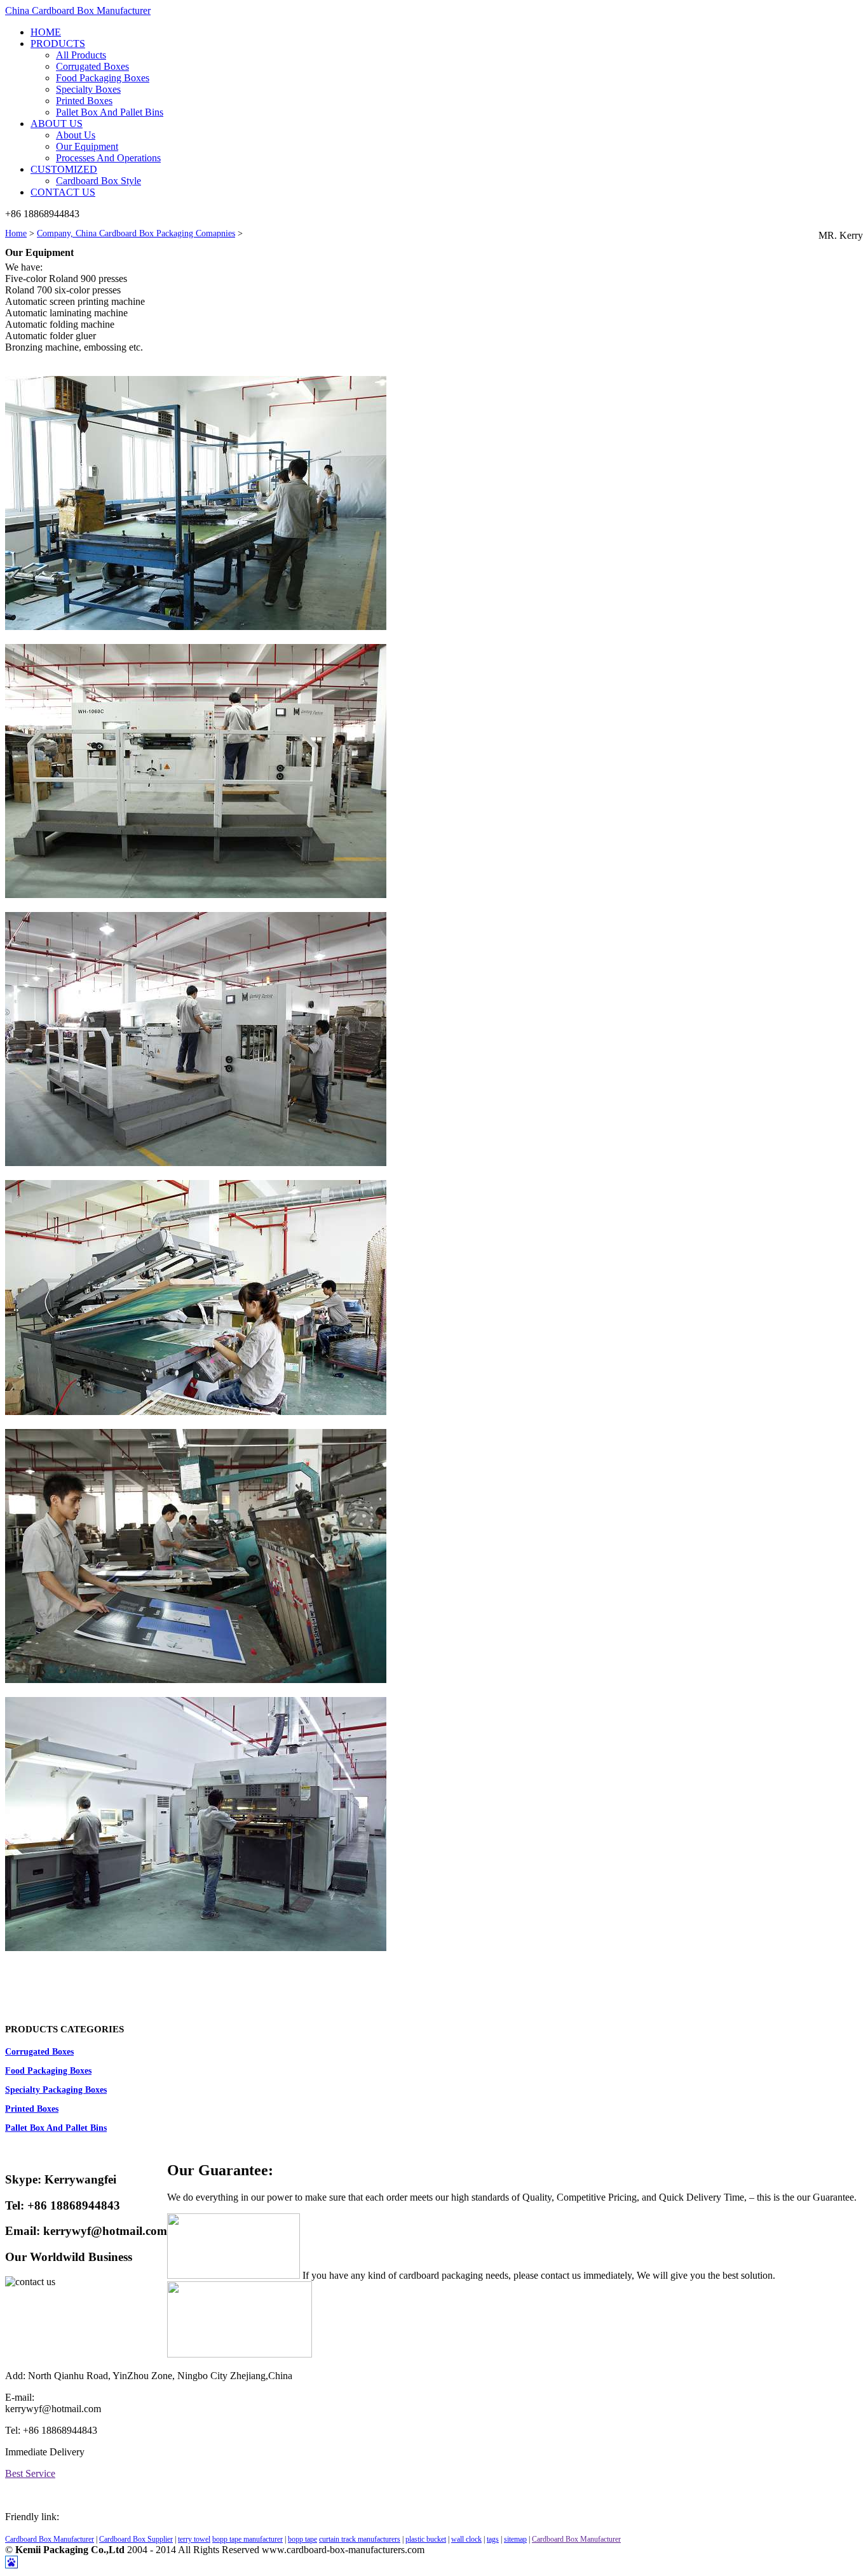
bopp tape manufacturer (248, 2539)
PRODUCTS (58, 44)
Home (16, 233)
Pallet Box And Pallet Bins (110, 112)
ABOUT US (57, 124)
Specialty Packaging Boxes (56, 2090)
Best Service (30, 2473)
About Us (76, 135)
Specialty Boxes (88, 89)
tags (493, 2539)
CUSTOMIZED (64, 169)
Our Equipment (87, 146)
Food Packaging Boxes (103, 78)
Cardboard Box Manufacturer (50, 2539)
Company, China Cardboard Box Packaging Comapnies (136, 233)
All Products (81, 55)
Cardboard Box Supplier (136, 2539)
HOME (46, 32)
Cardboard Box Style (98, 181)
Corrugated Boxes (92, 66)
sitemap (515, 2539)
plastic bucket (426, 2539)
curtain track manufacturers (360, 2539)
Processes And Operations (108, 158)
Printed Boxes (84, 101)
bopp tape (302, 2539)
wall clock (466, 2539)
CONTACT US (63, 192)
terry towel (194, 2539)
